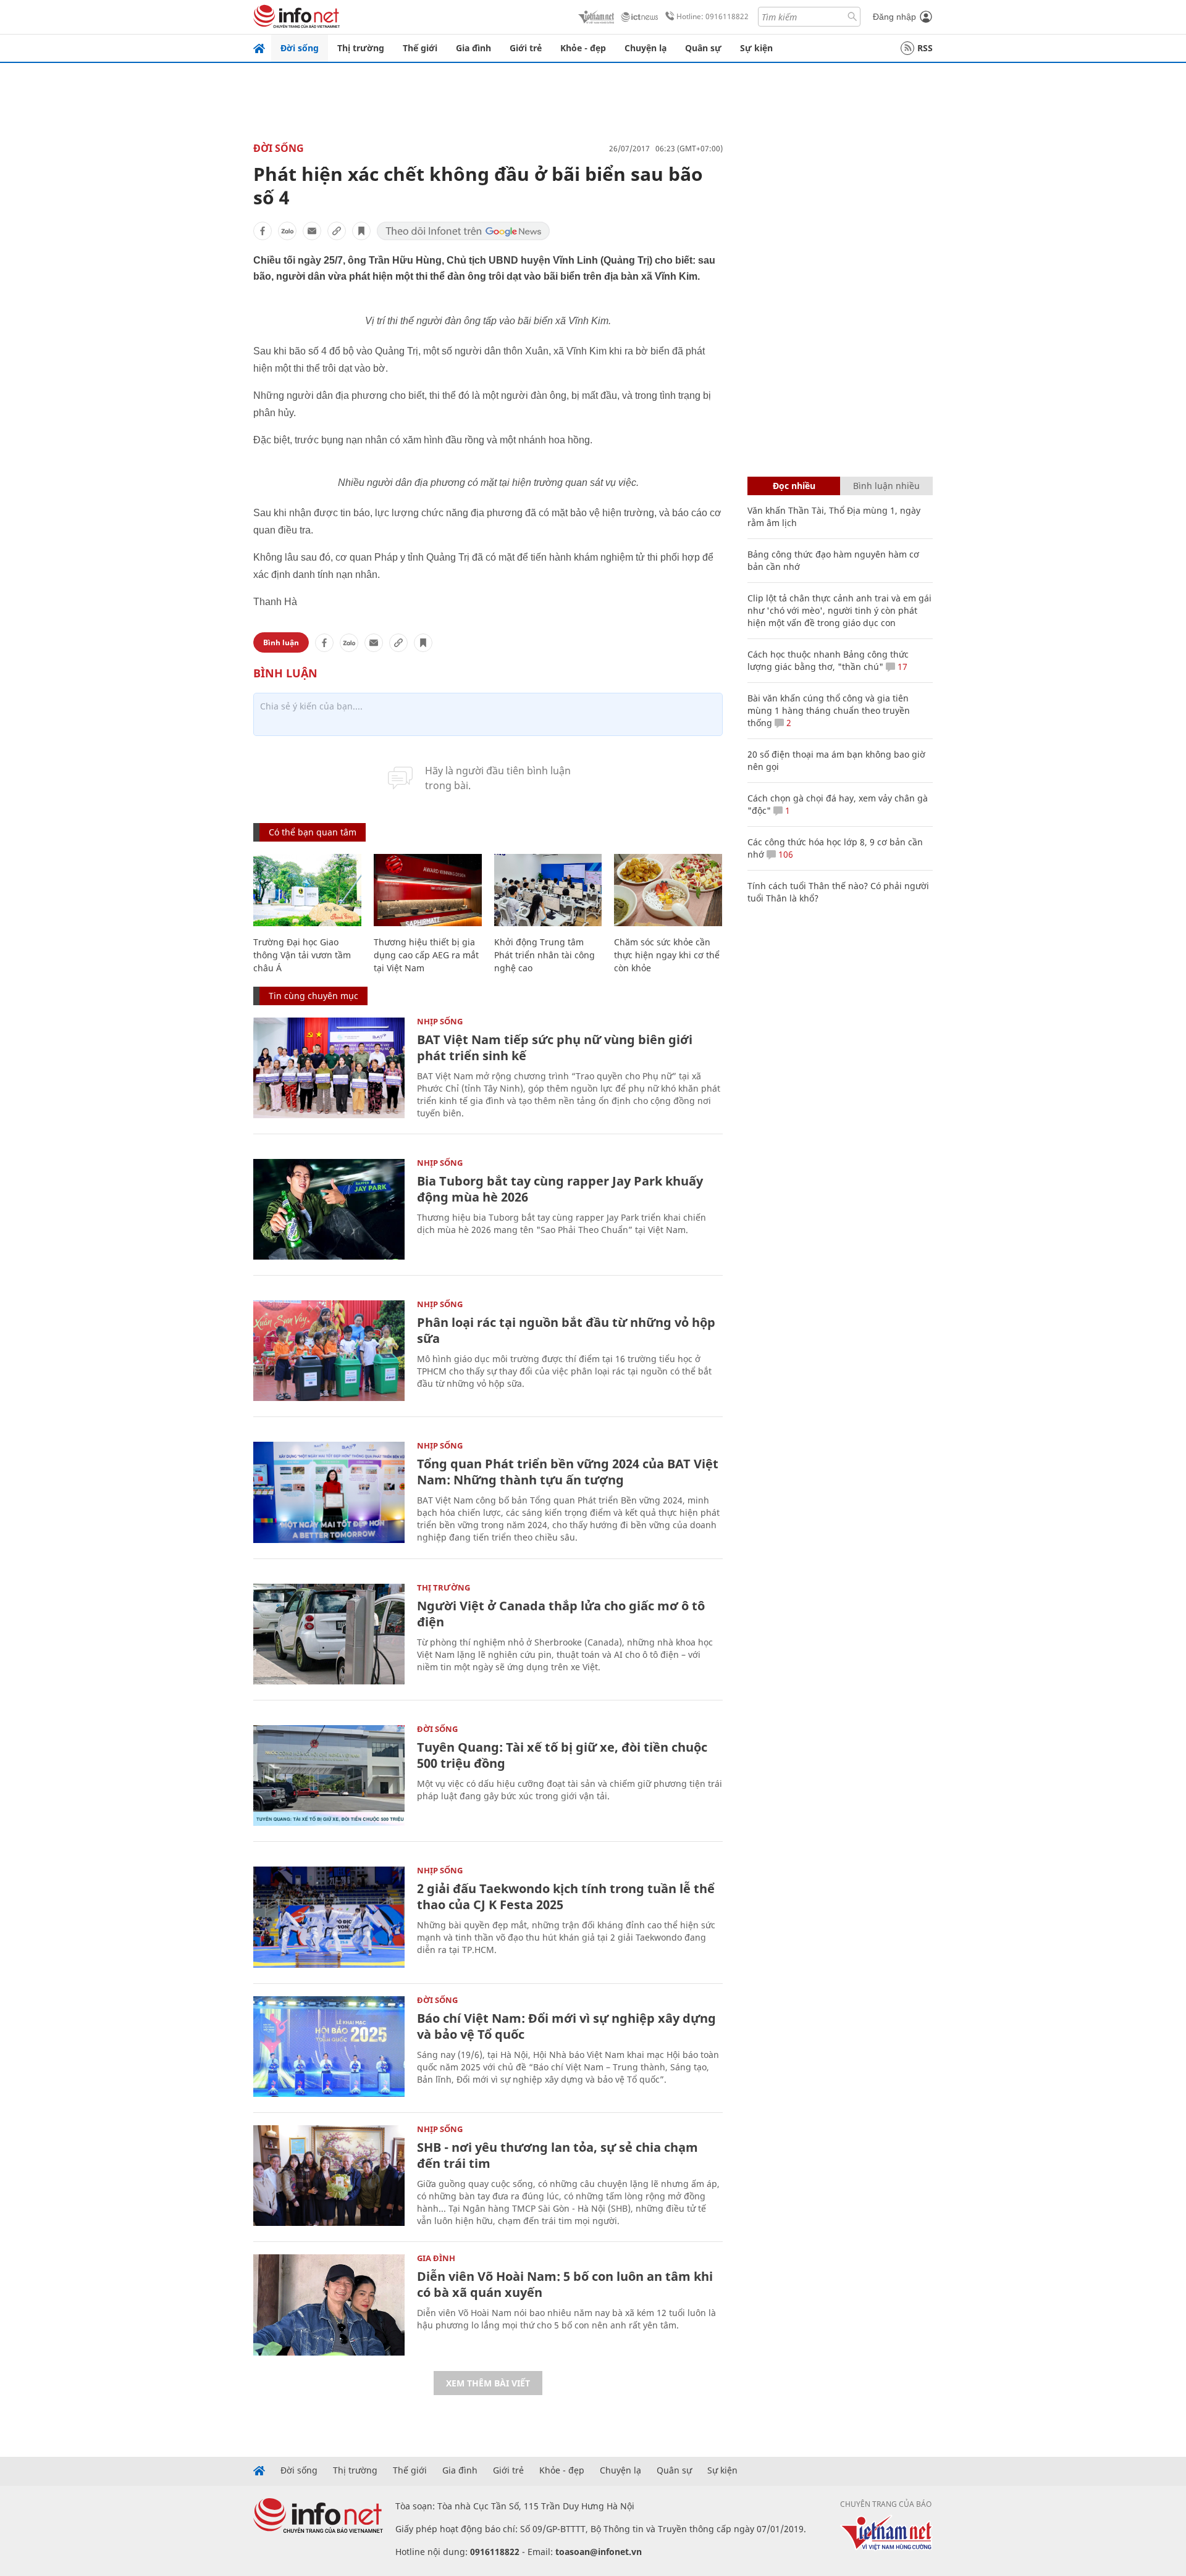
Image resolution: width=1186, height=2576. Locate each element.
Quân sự (703, 48)
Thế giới (420, 48)
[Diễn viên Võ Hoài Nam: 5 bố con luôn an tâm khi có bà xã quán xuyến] (329, 2305)
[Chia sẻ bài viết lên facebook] (263, 231)
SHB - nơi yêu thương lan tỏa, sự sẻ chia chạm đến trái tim (557, 2155)
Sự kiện (756, 48)
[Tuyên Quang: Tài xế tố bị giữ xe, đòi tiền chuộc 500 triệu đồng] (329, 1775)
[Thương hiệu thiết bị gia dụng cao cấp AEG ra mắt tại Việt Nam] (428, 890)
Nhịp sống (440, 1021)
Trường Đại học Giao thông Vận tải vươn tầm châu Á (302, 955)
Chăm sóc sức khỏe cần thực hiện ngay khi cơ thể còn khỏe (667, 955)
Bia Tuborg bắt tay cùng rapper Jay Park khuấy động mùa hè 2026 (560, 1189)
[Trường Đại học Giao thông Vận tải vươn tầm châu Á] (307, 890)
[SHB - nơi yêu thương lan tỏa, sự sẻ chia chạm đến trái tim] (329, 2176)
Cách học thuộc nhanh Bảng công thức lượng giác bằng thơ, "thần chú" (828, 660)
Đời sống (300, 48)
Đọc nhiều (794, 486)
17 (901, 667)
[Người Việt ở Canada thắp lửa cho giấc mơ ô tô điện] (329, 1634)
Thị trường (361, 48)
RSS (925, 48)
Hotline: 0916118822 (713, 16)
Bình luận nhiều (886, 486)
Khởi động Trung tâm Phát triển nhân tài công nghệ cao (545, 955)
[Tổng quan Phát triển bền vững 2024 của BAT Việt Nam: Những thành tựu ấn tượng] (329, 1492)
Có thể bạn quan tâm (313, 832)
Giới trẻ (526, 48)
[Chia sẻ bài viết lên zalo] (287, 231)
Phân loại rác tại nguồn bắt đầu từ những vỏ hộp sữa (566, 1330)
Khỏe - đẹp (583, 48)
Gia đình (473, 48)
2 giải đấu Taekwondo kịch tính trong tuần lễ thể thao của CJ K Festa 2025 (566, 1896)
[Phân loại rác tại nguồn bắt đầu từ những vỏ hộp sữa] (329, 1351)
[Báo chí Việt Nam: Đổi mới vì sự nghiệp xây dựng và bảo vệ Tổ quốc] (329, 2047)
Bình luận (281, 642)
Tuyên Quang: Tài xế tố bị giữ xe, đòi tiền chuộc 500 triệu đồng (562, 1755)
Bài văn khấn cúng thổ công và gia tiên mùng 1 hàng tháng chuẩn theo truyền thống (829, 710)
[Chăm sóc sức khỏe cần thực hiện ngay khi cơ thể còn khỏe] (668, 890)
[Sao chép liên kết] (337, 231)
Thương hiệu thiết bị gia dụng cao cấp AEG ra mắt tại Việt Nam (426, 955)
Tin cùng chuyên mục (313, 996)
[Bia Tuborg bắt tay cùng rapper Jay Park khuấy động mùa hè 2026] (329, 1209)
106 (784, 854)
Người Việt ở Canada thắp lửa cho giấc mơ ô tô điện (561, 1614)
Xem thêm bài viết (488, 2383)
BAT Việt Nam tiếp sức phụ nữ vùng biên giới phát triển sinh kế (555, 1048)
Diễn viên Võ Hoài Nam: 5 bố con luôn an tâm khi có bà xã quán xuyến (565, 2284)
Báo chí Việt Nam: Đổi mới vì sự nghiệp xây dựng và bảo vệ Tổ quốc (566, 2026)
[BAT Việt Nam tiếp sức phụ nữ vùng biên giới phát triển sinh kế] (329, 1068)
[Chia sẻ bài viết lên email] (312, 231)
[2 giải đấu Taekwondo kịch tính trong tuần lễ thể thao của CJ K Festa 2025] (329, 1917)
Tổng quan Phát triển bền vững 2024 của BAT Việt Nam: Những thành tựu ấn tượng (568, 1472)
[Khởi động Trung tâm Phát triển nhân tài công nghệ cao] (548, 890)
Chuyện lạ (646, 48)
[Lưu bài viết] (361, 231)
